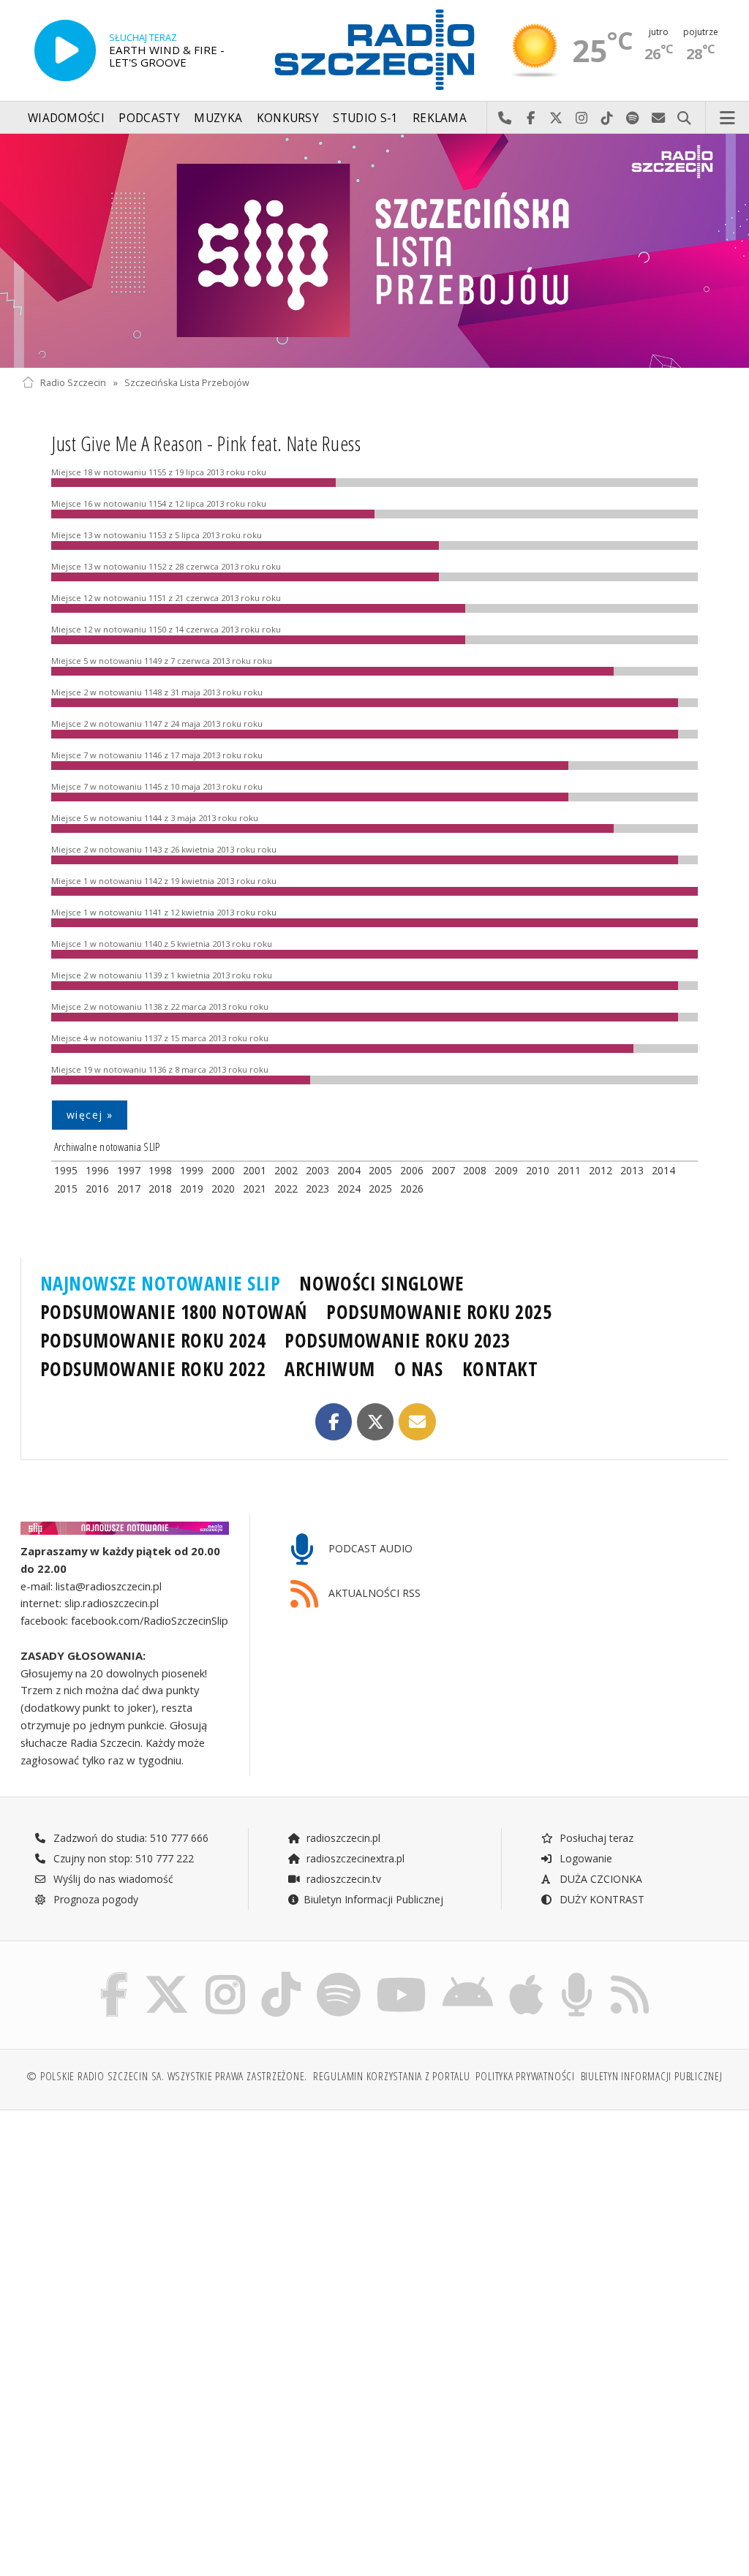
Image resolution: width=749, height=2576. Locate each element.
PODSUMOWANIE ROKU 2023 (398, 1340)
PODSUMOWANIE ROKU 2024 (153, 1340)
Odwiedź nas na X (556, 118)
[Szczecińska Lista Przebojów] (374, 251)
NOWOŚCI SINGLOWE (381, 1283)
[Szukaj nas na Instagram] (225, 1975)
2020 (223, 1189)
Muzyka (218, 118)
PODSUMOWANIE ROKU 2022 (153, 1369)
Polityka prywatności (525, 2076)
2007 (443, 1170)
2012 (601, 1170)
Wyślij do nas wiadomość (659, 118)
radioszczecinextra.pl (354, 1858)
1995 (66, 1170)
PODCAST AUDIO (369, 1548)
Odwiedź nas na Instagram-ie (582, 118)
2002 (286, 1170)
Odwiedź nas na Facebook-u (531, 118)
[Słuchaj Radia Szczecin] (65, 50)
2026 (412, 1189)
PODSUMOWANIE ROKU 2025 (439, 1312)
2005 (380, 1170)
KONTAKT (500, 1369)
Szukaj (684, 118)
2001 (255, 1170)
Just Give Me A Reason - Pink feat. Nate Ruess (206, 443)
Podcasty (149, 118)
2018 (160, 1189)
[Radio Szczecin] (374, 50)
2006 (412, 1170)
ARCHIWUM (330, 1369)
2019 (192, 1189)
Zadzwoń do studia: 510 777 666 (129, 1838)
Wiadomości (66, 118)
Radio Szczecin (73, 383)
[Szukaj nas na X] (167, 1975)
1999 (192, 1170)
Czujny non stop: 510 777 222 (122, 1858)
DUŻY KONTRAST (601, 1899)
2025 (380, 1189)
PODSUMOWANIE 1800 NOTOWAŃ (174, 1312)
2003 (317, 1170)
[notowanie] (125, 1528)
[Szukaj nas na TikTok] (281, 1975)
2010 (538, 1170)
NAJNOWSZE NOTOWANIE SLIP (161, 1283)
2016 (97, 1189)
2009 (506, 1170)
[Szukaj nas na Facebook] (114, 1975)
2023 (317, 1189)
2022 (286, 1189)
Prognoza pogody (94, 1899)
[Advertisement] (196, 2233)
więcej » (90, 1115)
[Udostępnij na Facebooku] (334, 1422)
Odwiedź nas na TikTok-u (607, 118)
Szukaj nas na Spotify (633, 118)
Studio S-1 (365, 118)
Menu (728, 118)
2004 (349, 1170)
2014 (663, 1170)
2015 (66, 1189)
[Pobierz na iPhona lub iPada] (526, 1975)
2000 (223, 1170)
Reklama (440, 118)
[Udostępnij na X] (376, 1422)
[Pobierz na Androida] (468, 1975)
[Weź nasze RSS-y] (630, 1975)
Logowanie (584, 1858)
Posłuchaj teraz (595, 1838)
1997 (129, 1170)
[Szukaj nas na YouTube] (402, 1975)
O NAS (419, 1369)
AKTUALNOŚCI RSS (373, 1593)
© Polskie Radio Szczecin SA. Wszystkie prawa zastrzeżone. (167, 2076)
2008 (475, 1170)
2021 (255, 1189)
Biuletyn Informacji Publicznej (373, 1899)
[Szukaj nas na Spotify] (339, 1975)
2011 (569, 1170)
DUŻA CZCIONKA (599, 1879)
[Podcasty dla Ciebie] (577, 1975)
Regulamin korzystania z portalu (392, 2076)
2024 (349, 1189)
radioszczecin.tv (342, 1879)
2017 (129, 1189)
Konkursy (288, 118)
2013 (632, 1170)
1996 (97, 1170)
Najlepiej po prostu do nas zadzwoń (505, 118)
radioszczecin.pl (342, 1838)
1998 (160, 1170)
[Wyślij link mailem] (417, 1422)
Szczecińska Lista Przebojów (187, 383)
